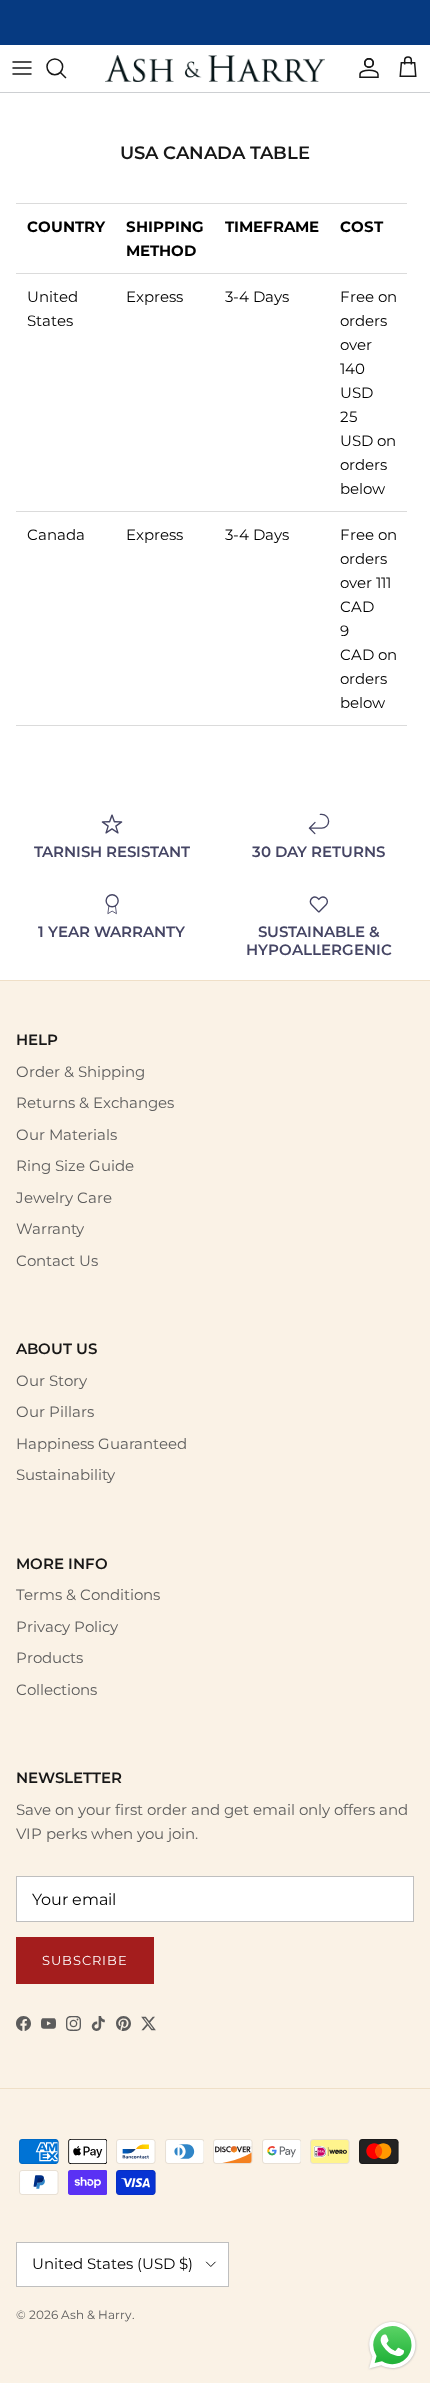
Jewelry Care (64, 1197)
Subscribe (85, 1960)
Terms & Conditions (88, 1594)
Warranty (50, 1228)
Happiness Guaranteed (101, 1443)
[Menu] (22, 68)
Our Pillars (55, 1411)
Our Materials (66, 1134)
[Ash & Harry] (215, 68)
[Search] (66, 68)
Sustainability (65, 1474)
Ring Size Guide (75, 1165)
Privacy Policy (67, 1626)
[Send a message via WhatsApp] (392, 2345)
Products (49, 1657)
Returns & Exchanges (95, 1102)
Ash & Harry (96, 2314)
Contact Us (57, 1260)
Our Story (51, 1380)
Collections (56, 1689)
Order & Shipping (80, 1071)
